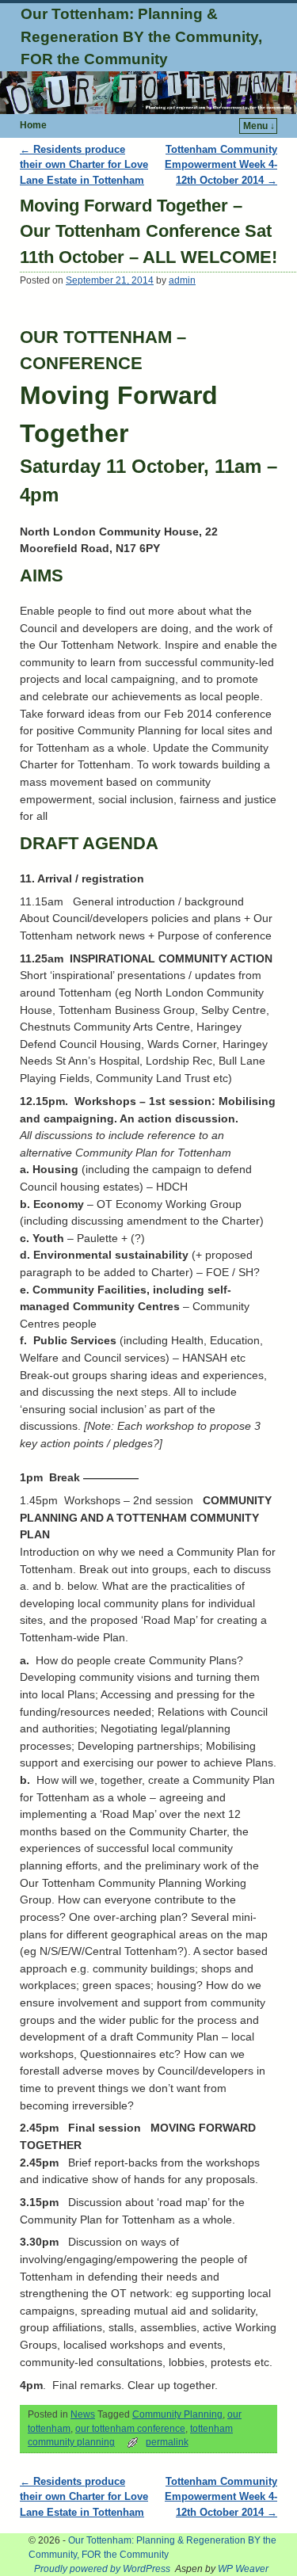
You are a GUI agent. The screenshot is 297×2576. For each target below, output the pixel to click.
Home (33, 125)
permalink (167, 2442)
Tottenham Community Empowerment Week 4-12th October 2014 (221, 165)
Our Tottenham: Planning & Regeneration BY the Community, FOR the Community (141, 37)
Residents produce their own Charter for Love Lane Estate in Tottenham (84, 165)
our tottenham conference (130, 2429)
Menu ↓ (259, 126)
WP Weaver (243, 2569)
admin (182, 280)
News (83, 2414)
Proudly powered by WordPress (102, 2569)
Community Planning (177, 2414)
